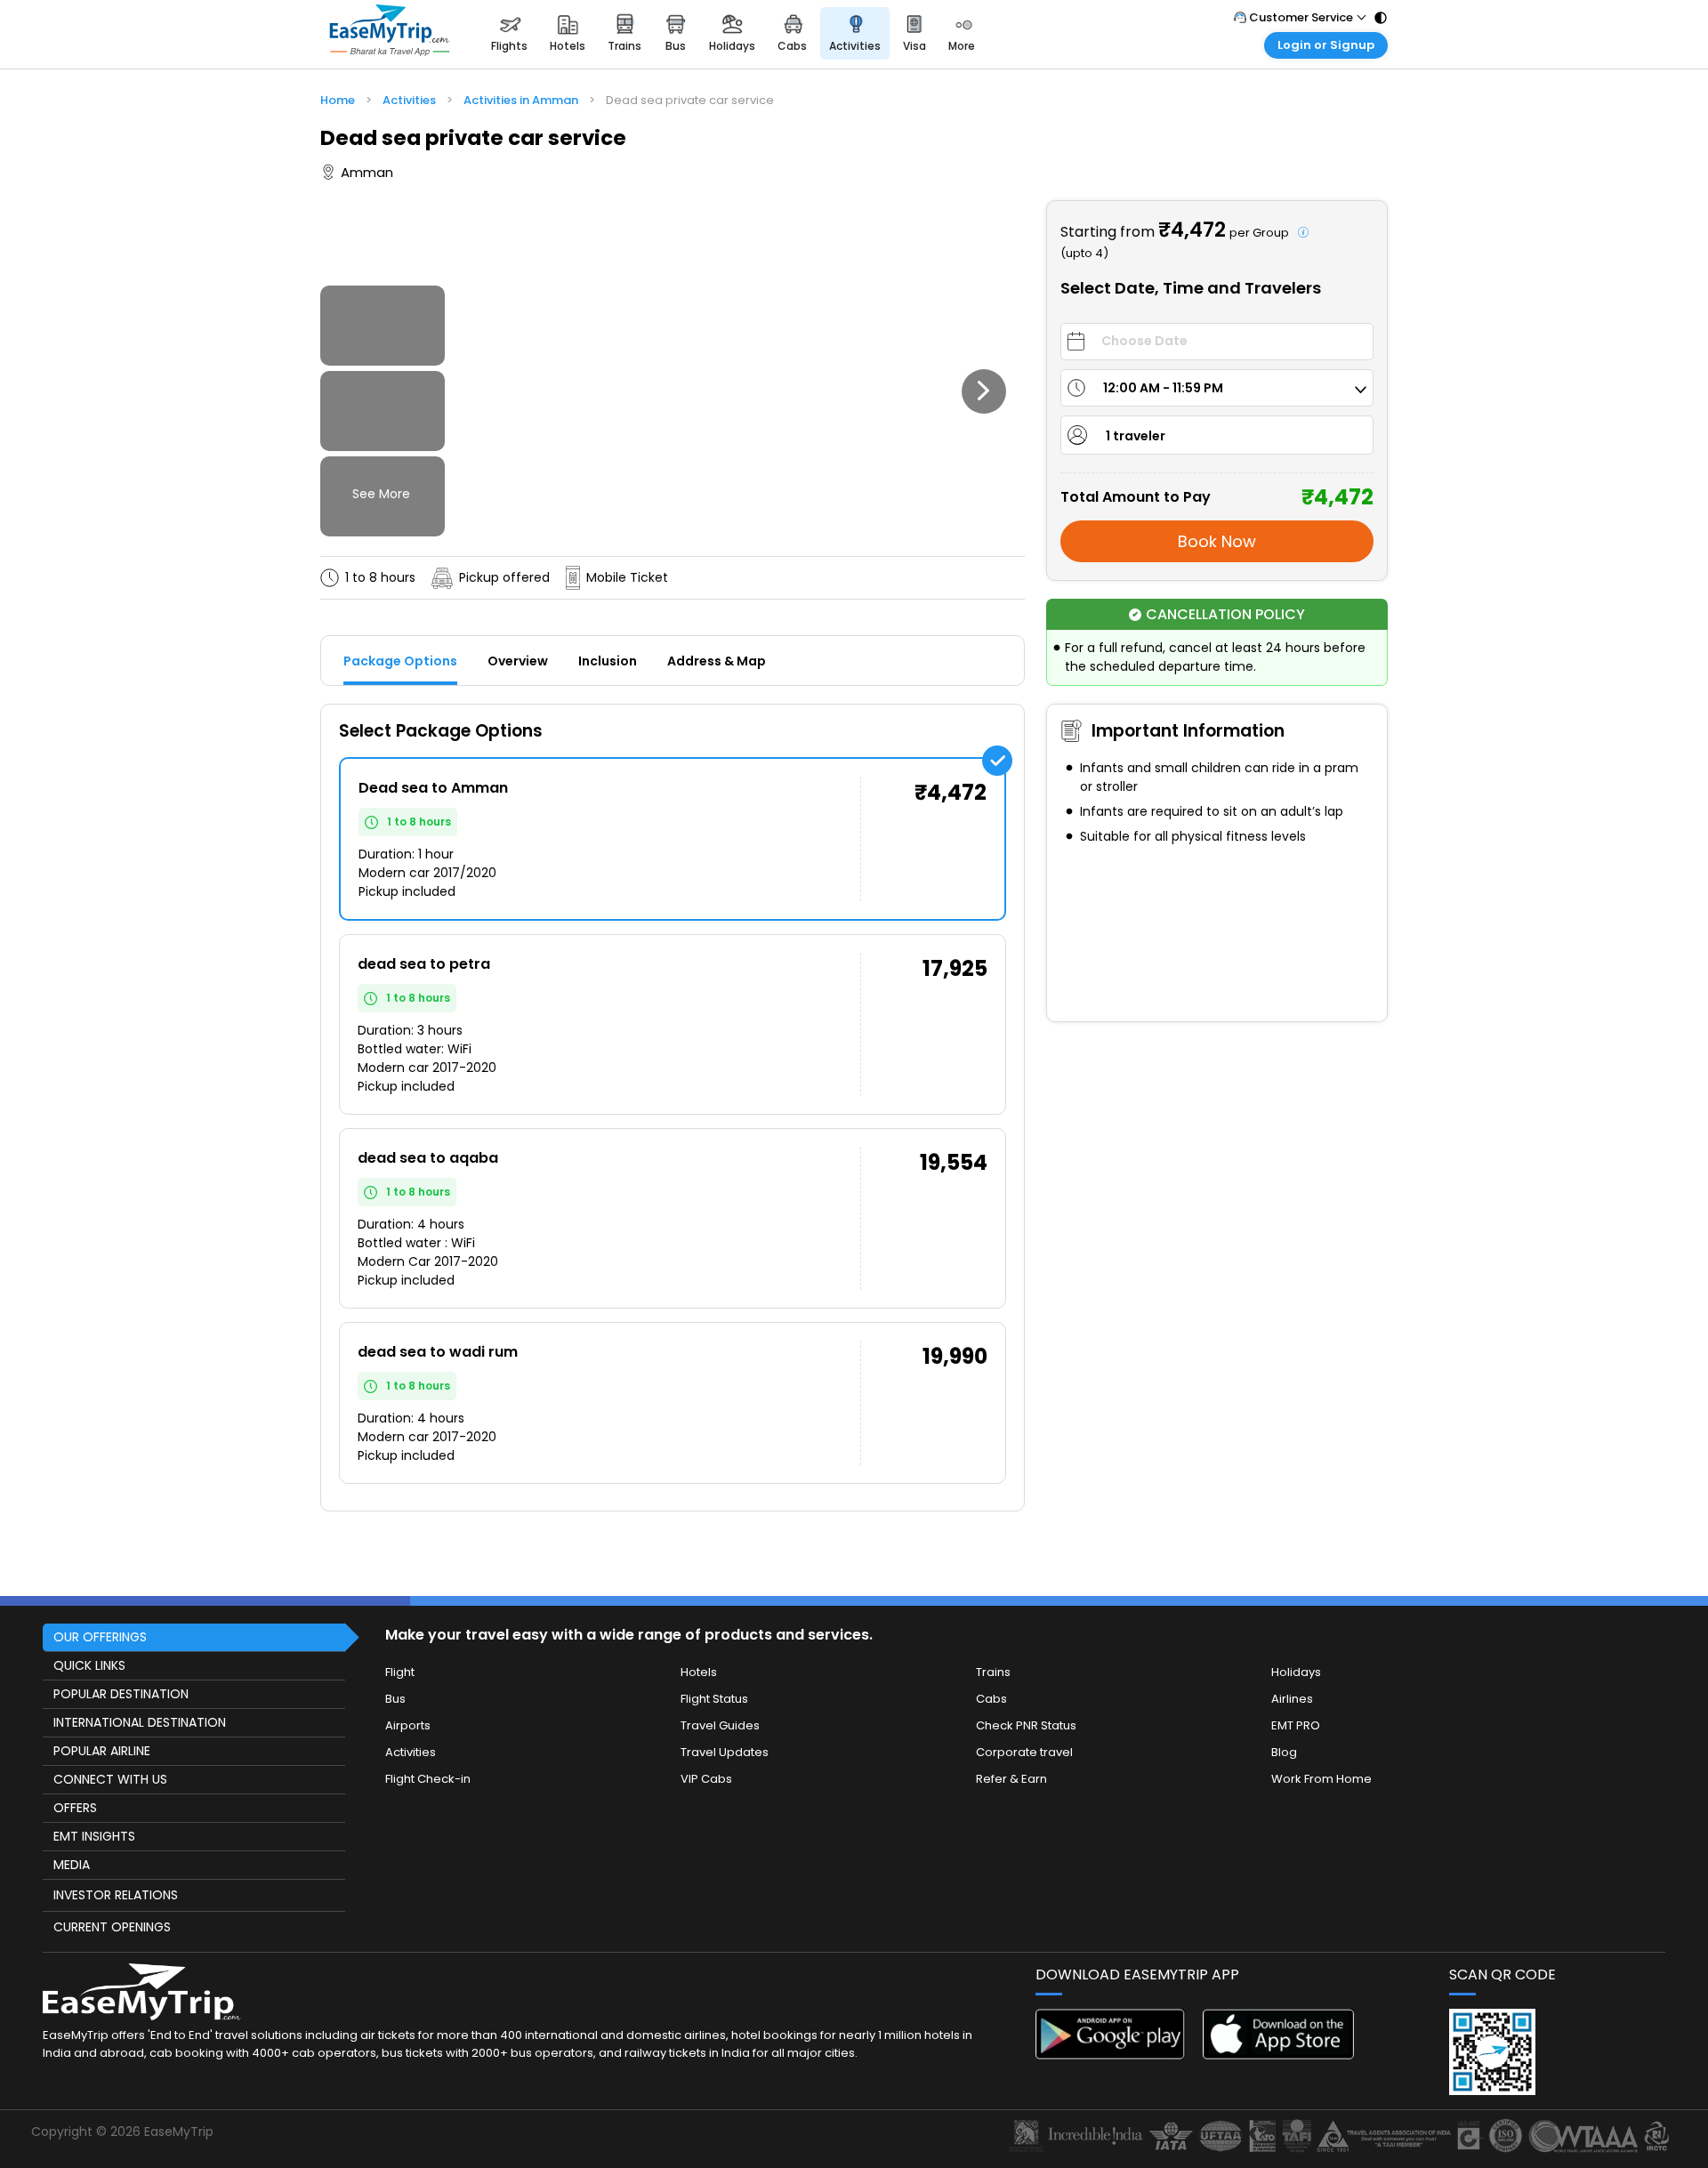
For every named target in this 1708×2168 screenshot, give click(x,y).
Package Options (400, 661)
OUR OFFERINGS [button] (100, 1637)
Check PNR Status (1026, 1725)
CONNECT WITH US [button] (110, 1779)
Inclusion (608, 661)
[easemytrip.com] (390, 33)
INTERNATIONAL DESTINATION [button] (140, 1722)
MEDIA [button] (72, 1865)
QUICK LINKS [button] (89, 1665)
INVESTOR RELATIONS (116, 1895)
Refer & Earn (1011, 1779)
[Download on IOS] (1278, 2055)
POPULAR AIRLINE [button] (102, 1751)
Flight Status (714, 1699)
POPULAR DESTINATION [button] (121, 1694)
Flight (400, 1672)
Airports (408, 1725)
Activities (411, 1752)
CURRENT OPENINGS (112, 1927)
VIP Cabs (706, 1779)
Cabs (991, 1699)
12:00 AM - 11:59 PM (1163, 388)
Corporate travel (1024, 1752)
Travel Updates (725, 1752)
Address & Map (717, 661)
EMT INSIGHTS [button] (94, 1836)
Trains (993, 1672)
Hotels (699, 1672)
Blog (1284, 1752)
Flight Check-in (428, 1779)
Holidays (1296, 1672)
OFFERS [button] (75, 1808)
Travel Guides (720, 1725)
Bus (395, 1699)
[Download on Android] (1111, 2055)
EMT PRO (1296, 1725)
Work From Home (1321, 1779)
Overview (518, 661)
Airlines (1292, 1699)
